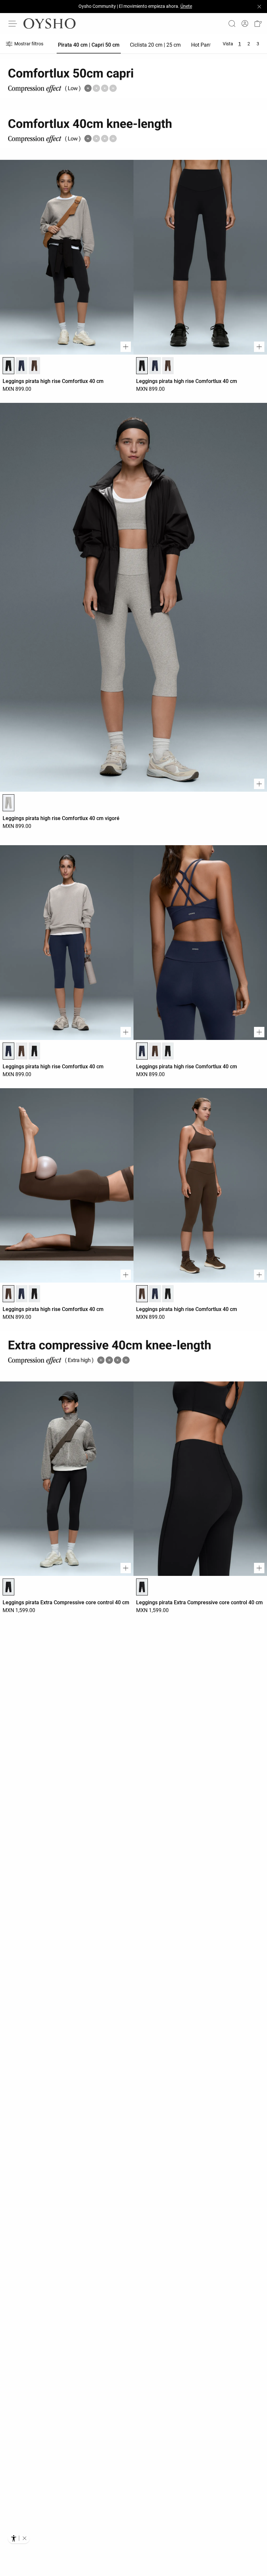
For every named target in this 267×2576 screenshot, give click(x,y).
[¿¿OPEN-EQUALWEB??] (19, 2538)
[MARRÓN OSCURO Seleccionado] (8, 1294)
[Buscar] (232, 23)
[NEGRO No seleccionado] (35, 1051)
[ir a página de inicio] (49, 23)
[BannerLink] (133, 1351)
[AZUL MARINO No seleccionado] (21, 366)
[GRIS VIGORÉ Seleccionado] (8, 803)
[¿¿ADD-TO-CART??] (126, 347)
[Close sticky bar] (259, 7)
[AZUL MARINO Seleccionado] (8, 1051)
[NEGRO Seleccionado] (8, 366)
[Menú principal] (13, 23)
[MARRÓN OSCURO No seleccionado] (35, 366)
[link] (245, 24)
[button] (258, 24)
